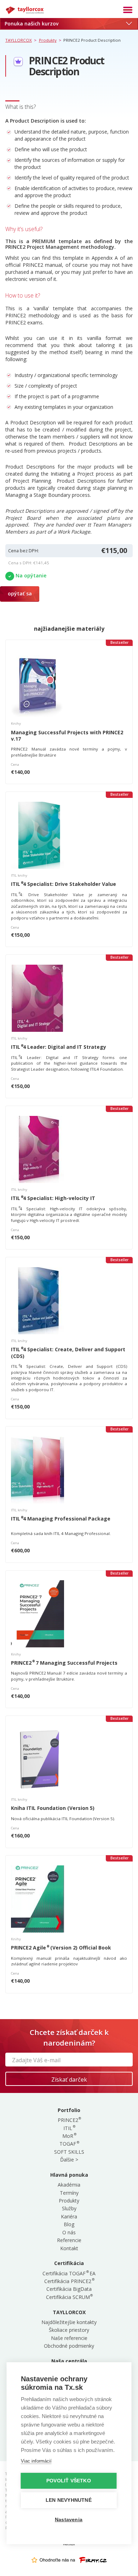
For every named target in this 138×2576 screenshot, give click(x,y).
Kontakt (69, 2248)
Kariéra (69, 2216)
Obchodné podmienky (69, 2346)
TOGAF (69, 2144)
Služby (69, 2208)
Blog (69, 2224)
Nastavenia (69, 2520)
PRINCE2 (69, 2120)
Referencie (69, 2240)
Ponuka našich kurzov (31, 23)
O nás (69, 2232)
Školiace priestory (69, 2330)
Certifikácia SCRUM (69, 2297)
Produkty (69, 2201)
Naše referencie (69, 2338)
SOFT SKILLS (69, 2152)
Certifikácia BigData (69, 2289)
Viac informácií (36, 2461)
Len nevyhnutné (69, 2500)
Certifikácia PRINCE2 (69, 2281)
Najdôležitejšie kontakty (69, 2322)
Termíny (69, 2193)
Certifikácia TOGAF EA (69, 2273)
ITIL (69, 2128)
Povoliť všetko (69, 2481)
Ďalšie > (69, 2160)
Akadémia (69, 2185)
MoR (69, 2136)
